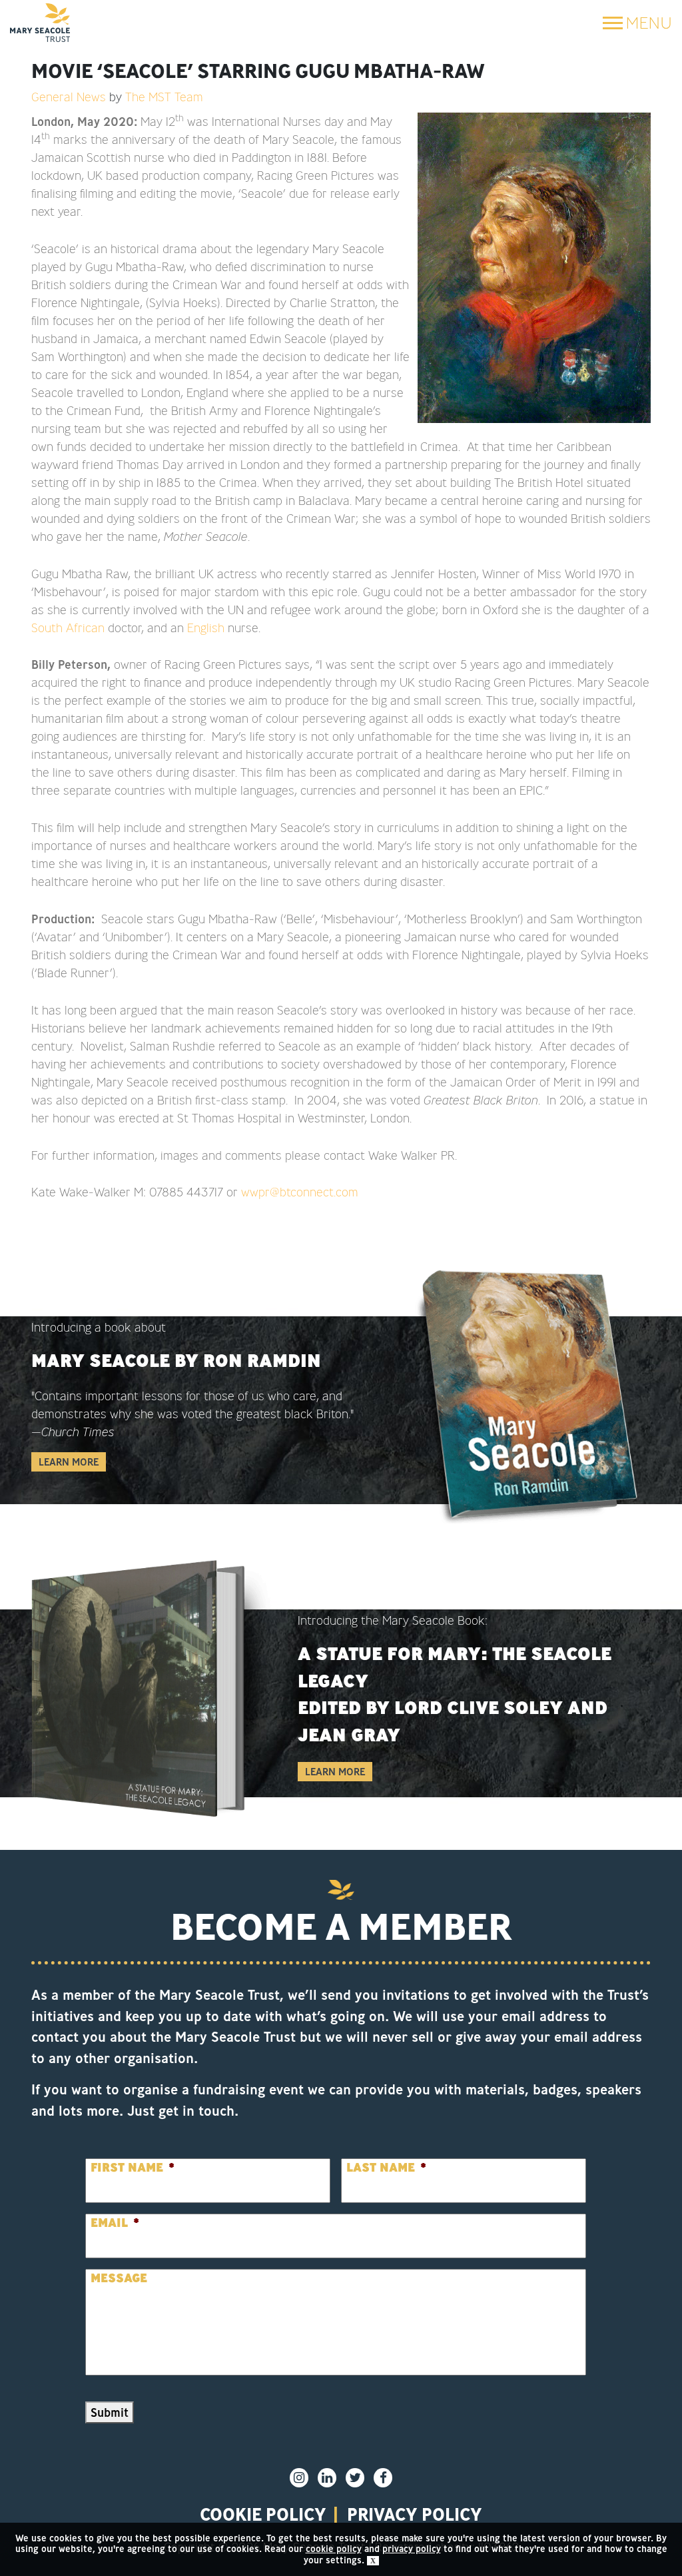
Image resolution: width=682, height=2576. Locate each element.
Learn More (69, 1462)
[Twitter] (355, 2478)
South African (68, 628)
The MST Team (164, 97)
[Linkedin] (327, 2478)
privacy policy (415, 2514)
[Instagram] (299, 2478)
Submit (110, 2412)
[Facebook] (383, 2478)
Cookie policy (263, 2514)
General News (69, 97)
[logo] (40, 23)
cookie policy (334, 2549)
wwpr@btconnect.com (300, 1192)
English (206, 628)
